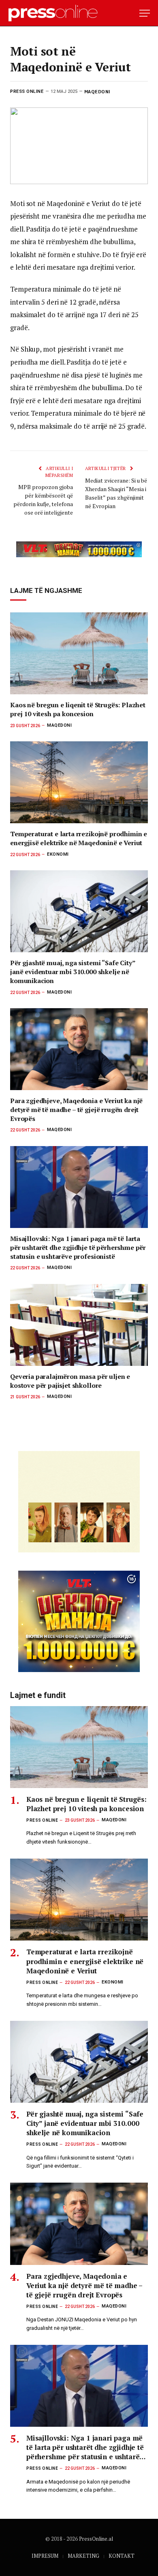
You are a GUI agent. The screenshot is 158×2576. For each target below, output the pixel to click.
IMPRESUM (45, 2556)
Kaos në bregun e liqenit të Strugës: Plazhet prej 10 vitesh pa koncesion (78, 709)
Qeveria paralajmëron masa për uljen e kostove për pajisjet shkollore (70, 1381)
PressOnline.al (96, 2539)
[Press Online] (57, 13)
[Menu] (145, 13)
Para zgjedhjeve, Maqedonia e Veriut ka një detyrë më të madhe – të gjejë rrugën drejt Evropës (76, 1110)
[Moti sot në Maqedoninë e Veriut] (79, 146)
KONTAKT (122, 2556)
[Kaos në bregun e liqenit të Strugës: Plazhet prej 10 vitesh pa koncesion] (79, 653)
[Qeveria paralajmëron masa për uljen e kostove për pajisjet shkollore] (79, 1325)
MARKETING (83, 2556)
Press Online (27, 91)
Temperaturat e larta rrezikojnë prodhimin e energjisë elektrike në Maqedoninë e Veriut (79, 838)
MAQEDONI (97, 91)
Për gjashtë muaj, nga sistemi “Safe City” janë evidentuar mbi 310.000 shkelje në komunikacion (73, 972)
